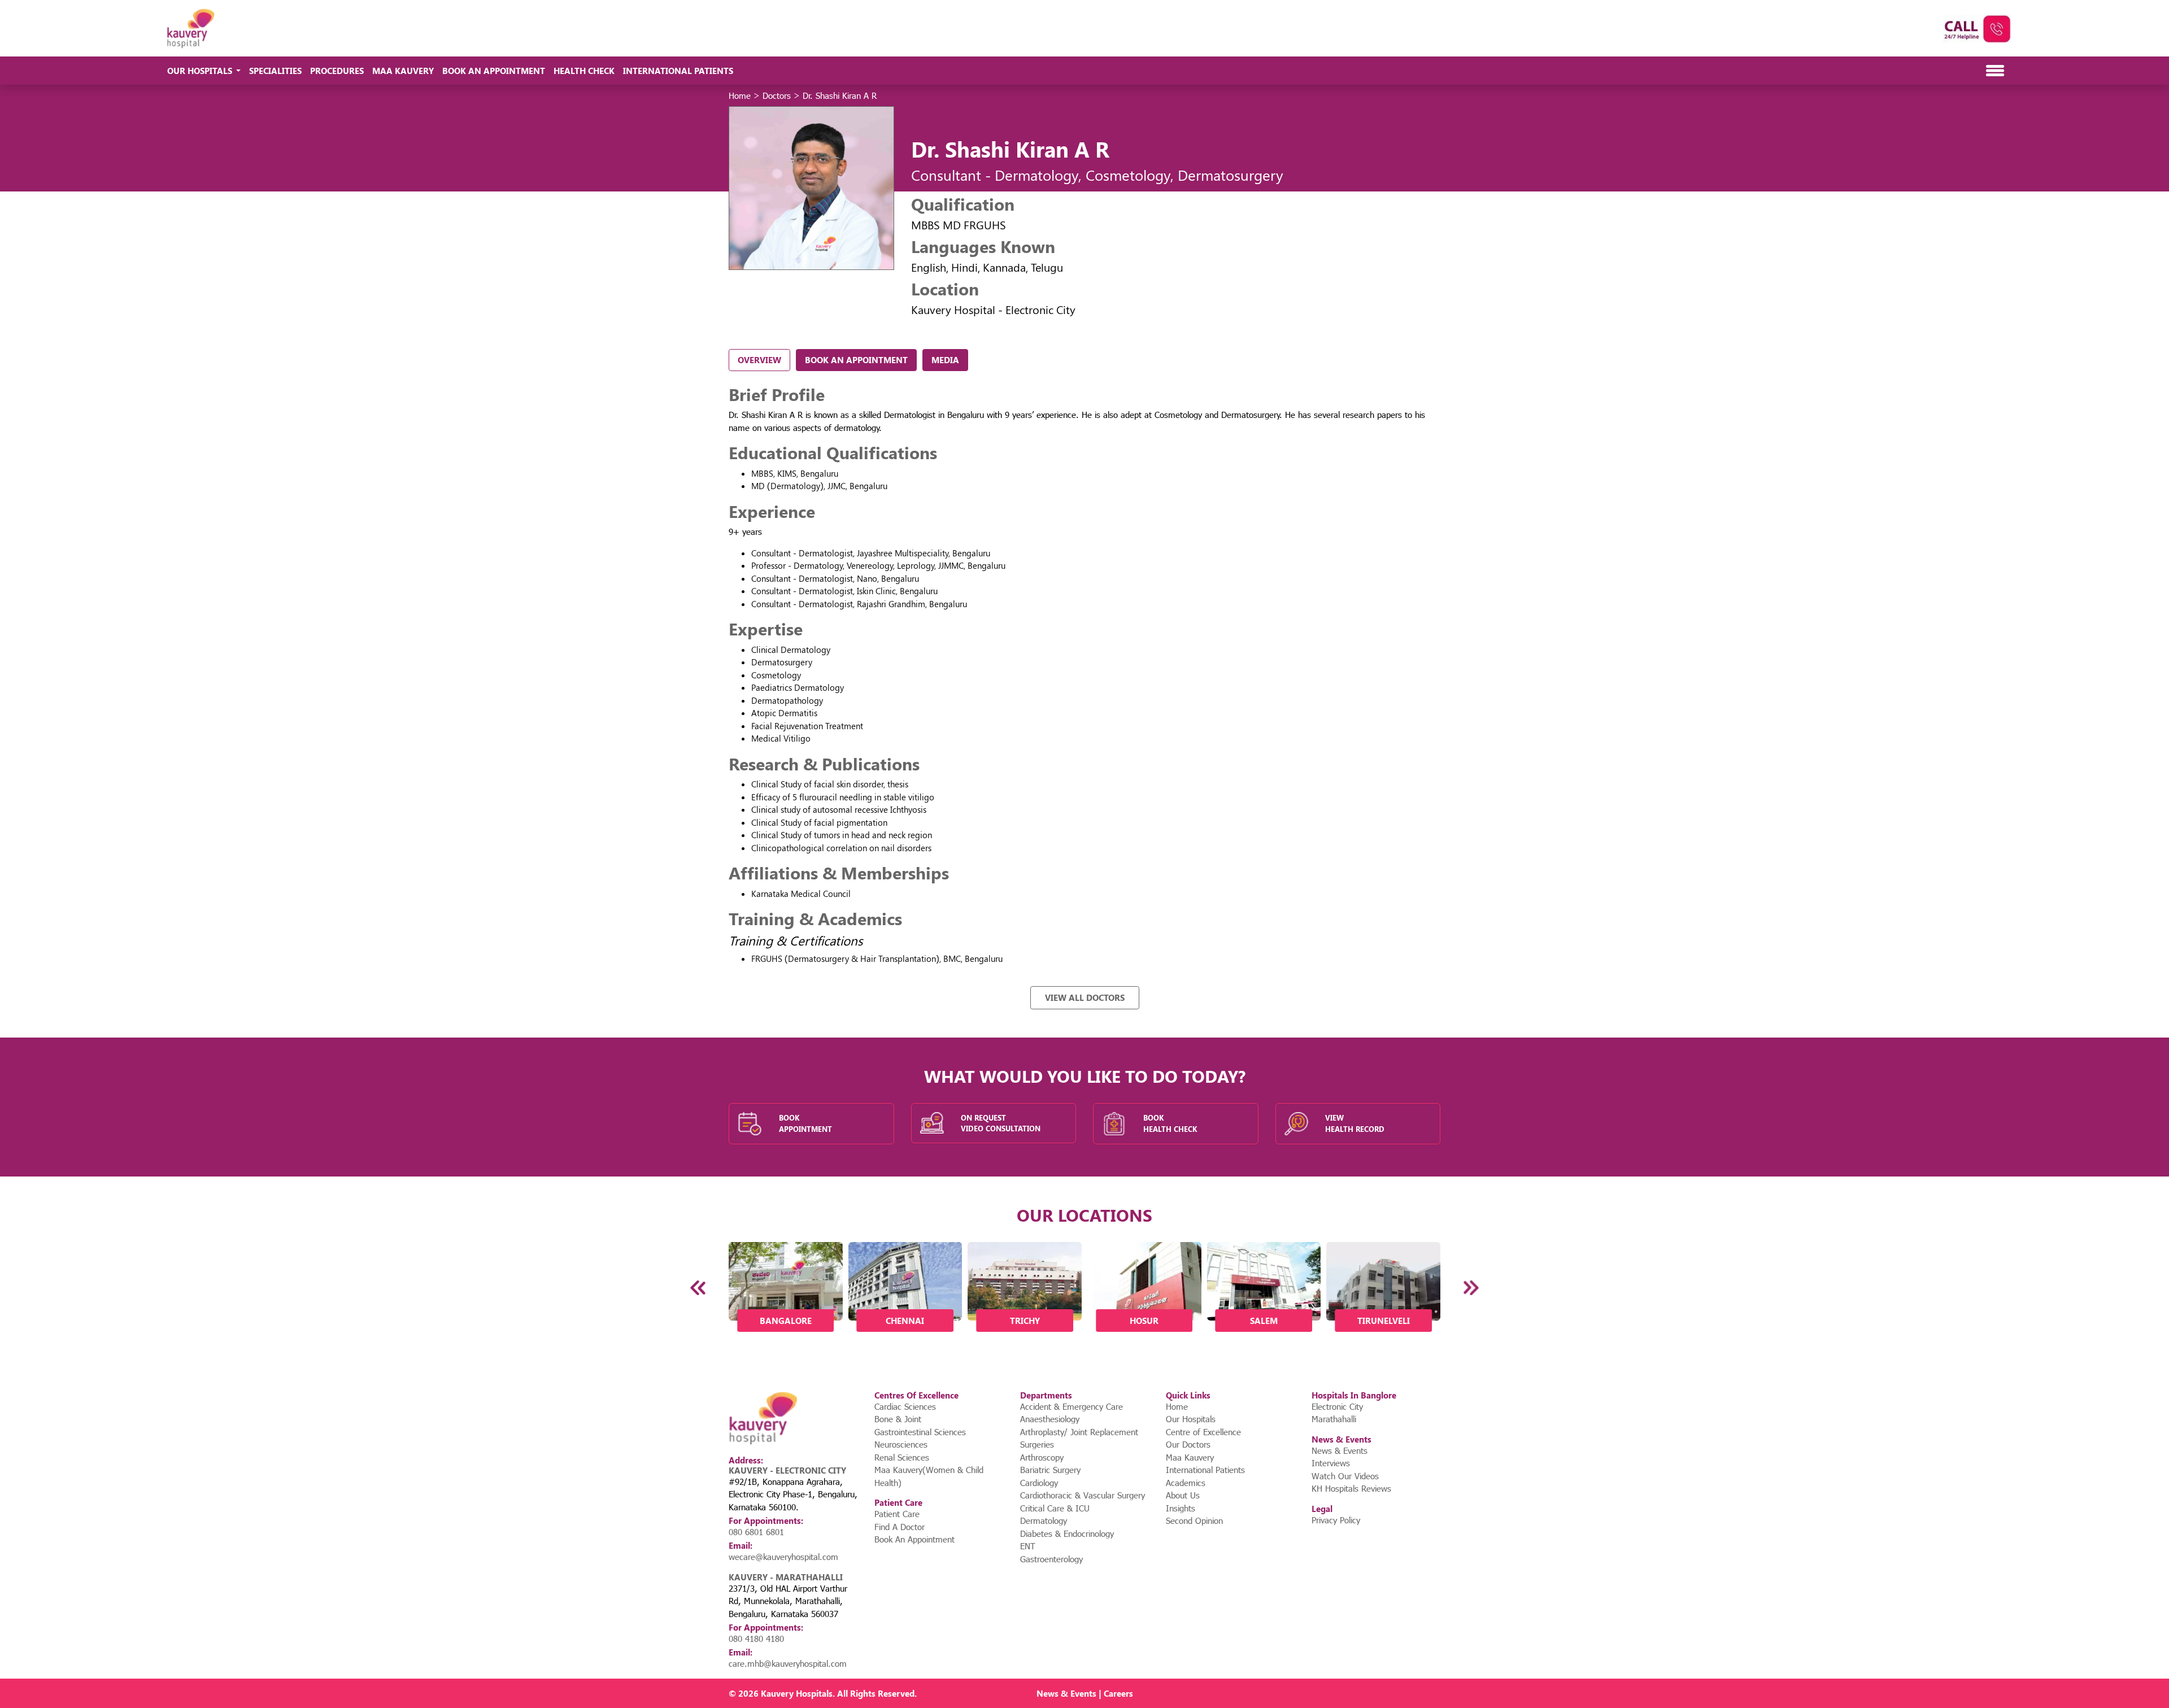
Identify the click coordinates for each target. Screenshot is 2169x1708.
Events (1083, 1693)
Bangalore (786, 1321)
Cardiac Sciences (905, 1406)
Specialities (275, 71)
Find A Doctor (900, 1527)
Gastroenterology (1051, 1559)
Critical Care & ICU (1055, 1508)
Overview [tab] (759, 360)
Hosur (1144, 1321)
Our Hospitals (1191, 1419)
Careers (1118, 1693)
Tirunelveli (1384, 1321)
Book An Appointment (494, 71)
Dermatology (1044, 1520)
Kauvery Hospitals (797, 1693)
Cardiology (1039, 1483)
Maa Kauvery (403, 71)
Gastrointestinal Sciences (920, 1432)
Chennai (905, 1321)
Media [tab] (945, 360)
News (1048, 1693)
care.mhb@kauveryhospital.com (788, 1663)
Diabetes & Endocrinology (1067, 1533)
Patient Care (897, 1514)
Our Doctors (1188, 1444)
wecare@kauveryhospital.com (783, 1557)
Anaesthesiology (1050, 1419)
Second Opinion (1194, 1520)
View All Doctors (1085, 997)
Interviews (1331, 1463)
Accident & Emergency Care (1072, 1406)
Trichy (1025, 1321)
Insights (1181, 1508)
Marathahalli (1334, 1419)
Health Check (584, 71)
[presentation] (699, 1288)
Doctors (777, 95)
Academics (1186, 1483)
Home (740, 95)
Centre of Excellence (1203, 1432)
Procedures (337, 71)
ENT (1028, 1546)
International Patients (678, 71)
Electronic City (1337, 1406)
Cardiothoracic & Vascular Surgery (1083, 1495)
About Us (1183, 1495)
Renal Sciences (902, 1457)
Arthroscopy (1042, 1457)
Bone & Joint (898, 1419)
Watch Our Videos (1345, 1476)
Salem (1264, 1321)
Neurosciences (901, 1444)
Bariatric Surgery (1050, 1470)
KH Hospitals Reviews (1351, 1488)
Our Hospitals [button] (201, 71)
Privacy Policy (1336, 1520)
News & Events (1340, 1450)
